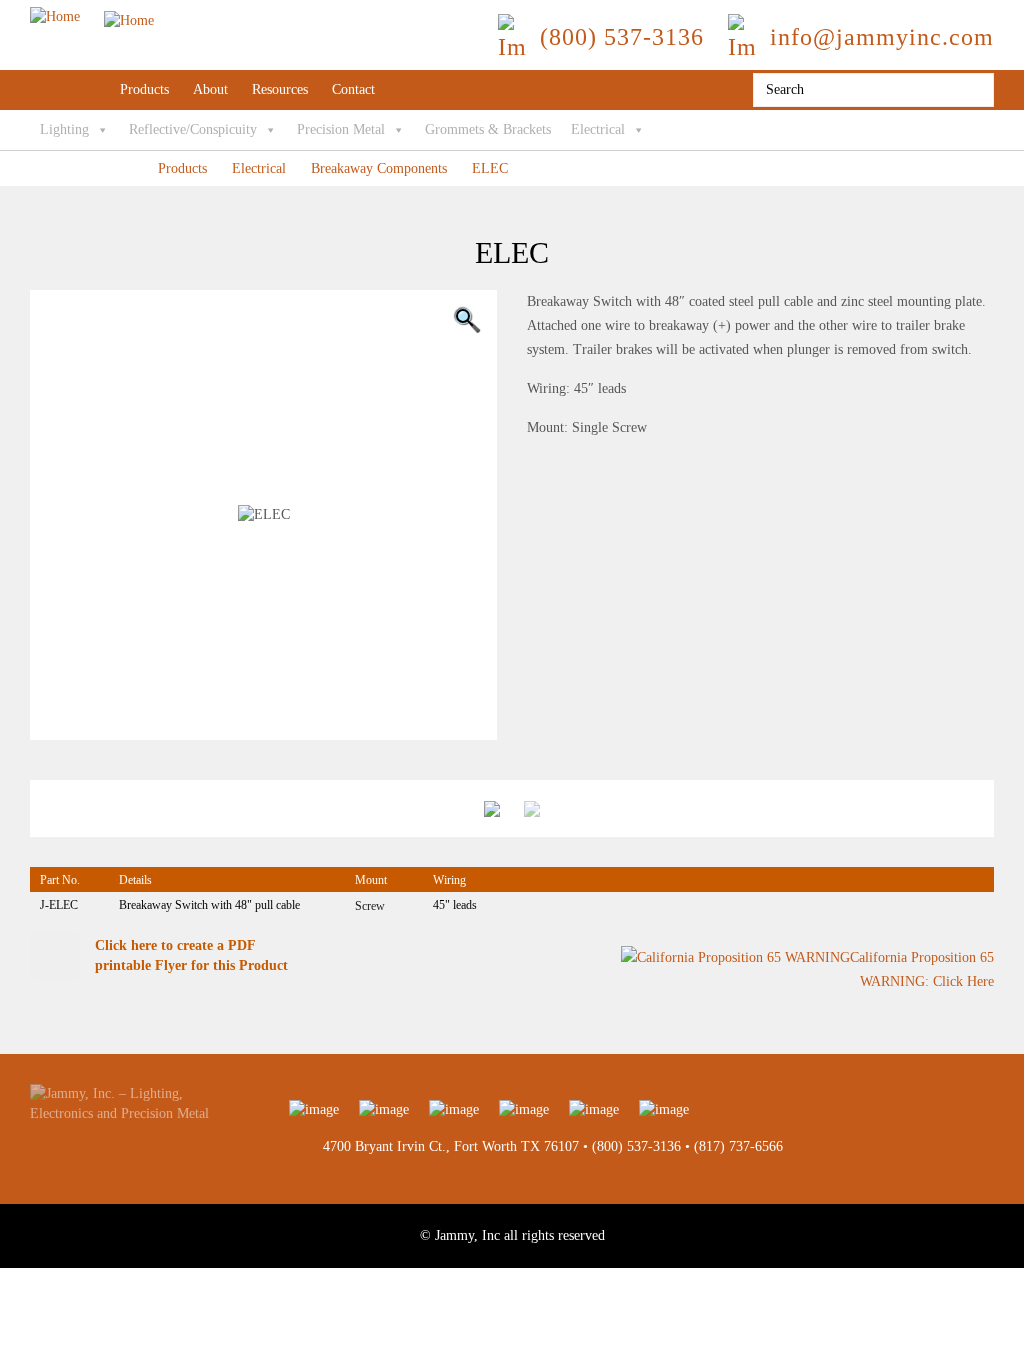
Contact (353, 89)
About (210, 89)
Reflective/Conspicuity (193, 129)
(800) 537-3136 (636, 1146)
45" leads (455, 905)
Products (144, 89)
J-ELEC (59, 905)
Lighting (64, 129)
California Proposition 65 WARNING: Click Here (922, 970)
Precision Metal (341, 129)
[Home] (92, 16)
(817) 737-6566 (738, 1146)
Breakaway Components (379, 168)
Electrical (598, 129)
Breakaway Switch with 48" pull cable (209, 905)
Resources (280, 89)
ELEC (490, 168)
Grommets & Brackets (488, 129)
